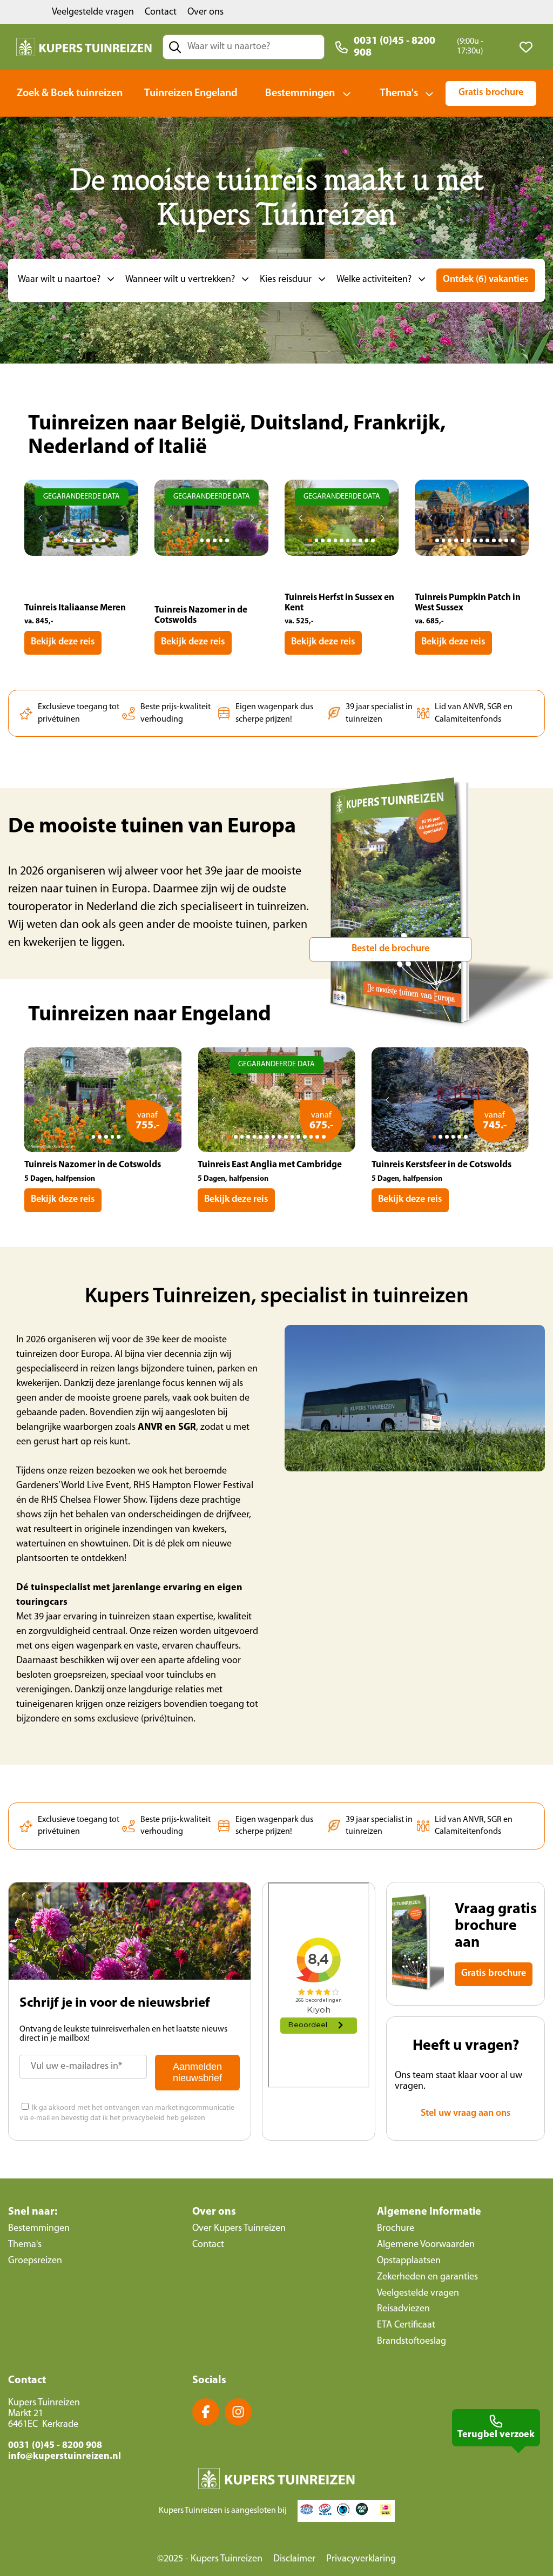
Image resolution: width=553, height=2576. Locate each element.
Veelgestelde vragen (93, 12)
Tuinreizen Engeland (191, 93)
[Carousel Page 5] (85, 540)
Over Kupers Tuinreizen (239, 2229)
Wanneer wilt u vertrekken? (180, 280)
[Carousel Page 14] (513, 540)
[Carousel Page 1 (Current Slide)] (59, 540)
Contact (161, 12)
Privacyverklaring (361, 2559)
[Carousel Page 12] (500, 540)
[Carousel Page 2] (66, 540)
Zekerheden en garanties (427, 2277)
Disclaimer (294, 2559)
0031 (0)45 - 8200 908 (394, 47)
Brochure (396, 2229)
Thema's (399, 93)
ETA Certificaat (406, 2325)
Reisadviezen (403, 2309)
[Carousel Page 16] (324, 1137)
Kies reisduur (286, 280)
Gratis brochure (491, 93)
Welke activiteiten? (374, 280)
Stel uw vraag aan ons (466, 2114)
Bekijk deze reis (63, 642)
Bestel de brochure (390, 949)
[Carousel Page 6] (91, 540)
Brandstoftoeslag (412, 2342)
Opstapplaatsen (409, 2261)
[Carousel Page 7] (97, 540)
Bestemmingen (300, 93)
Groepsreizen (35, 2261)
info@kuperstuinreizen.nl (65, 2457)
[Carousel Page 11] (373, 540)
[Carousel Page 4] (78, 540)
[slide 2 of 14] (472, 534)
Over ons (205, 12)
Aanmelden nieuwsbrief (197, 2072)
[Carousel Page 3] (72, 540)
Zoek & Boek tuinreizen (70, 93)
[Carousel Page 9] (360, 540)
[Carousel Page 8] (103, 540)
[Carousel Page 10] (367, 540)
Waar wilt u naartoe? (59, 280)
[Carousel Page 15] (317, 1137)
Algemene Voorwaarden (426, 2245)
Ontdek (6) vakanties (486, 280)
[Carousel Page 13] (506, 540)
